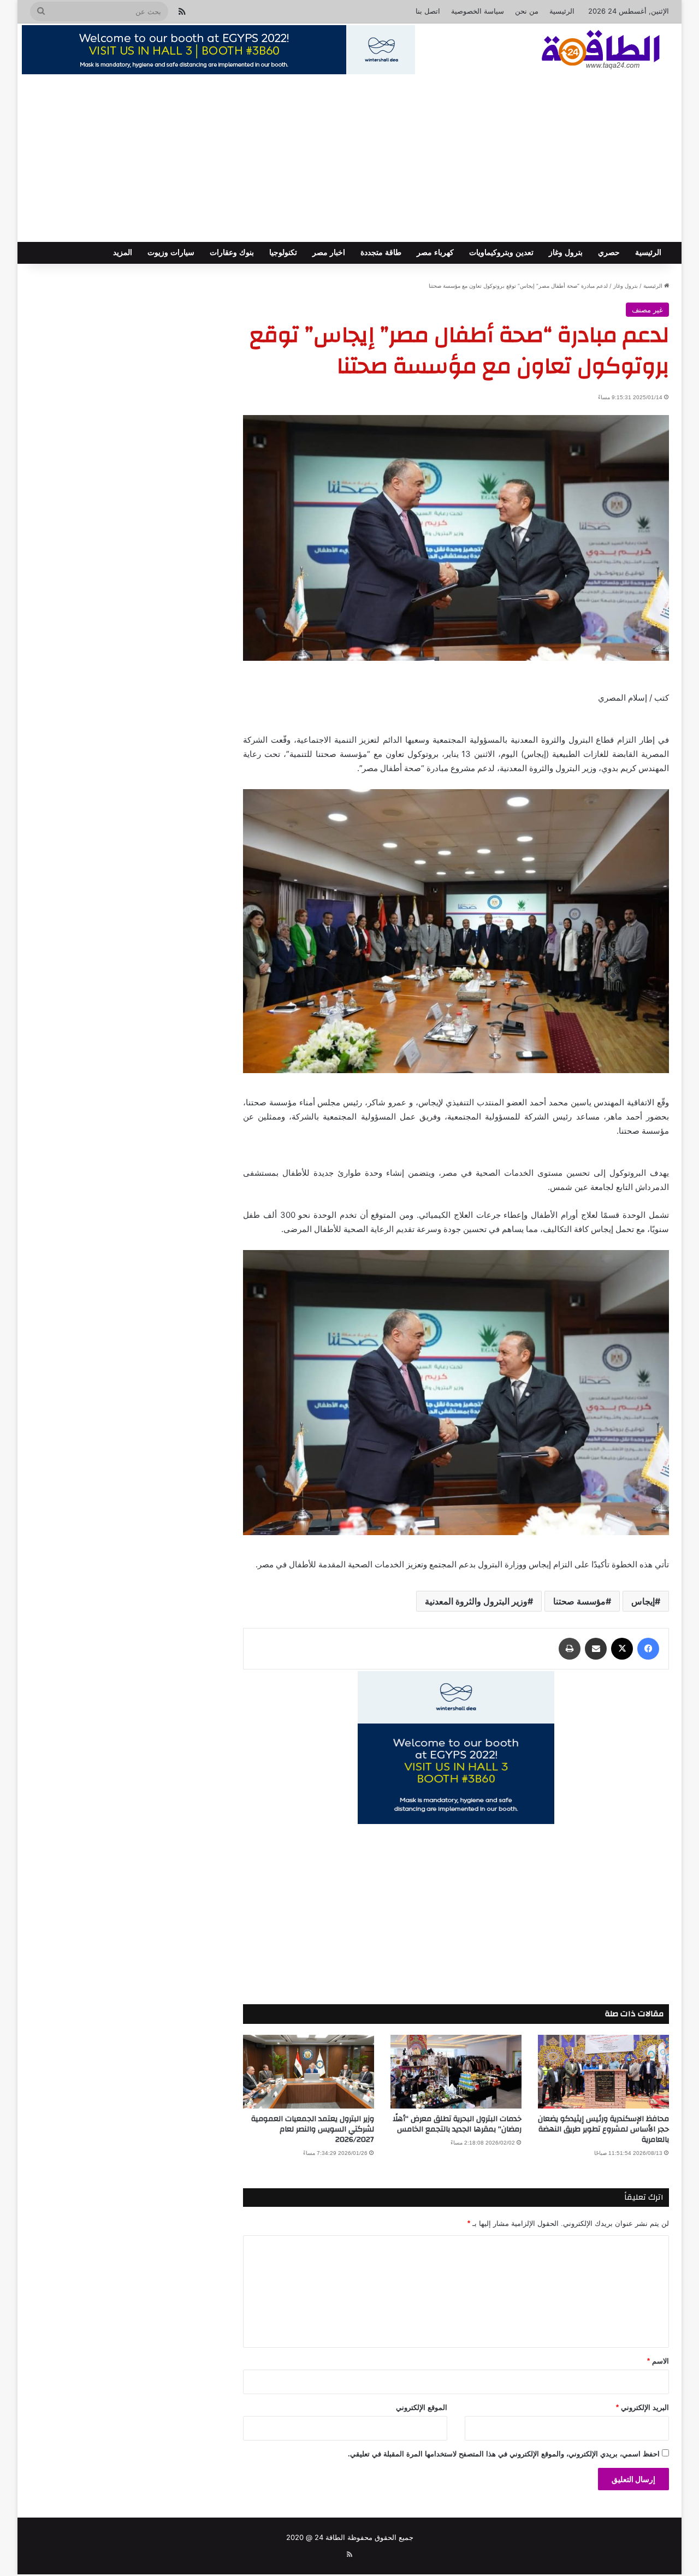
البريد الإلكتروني (642, 2408)
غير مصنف (647, 310)
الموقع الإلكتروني (422, 2408)
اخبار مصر (329, 253)
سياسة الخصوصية (478, 11)
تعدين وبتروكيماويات (501, 253)
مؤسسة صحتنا (579, 1601)
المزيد (123, 253)
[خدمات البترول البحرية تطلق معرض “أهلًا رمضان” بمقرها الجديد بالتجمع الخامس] (456, 2072)
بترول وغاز (566, 253)
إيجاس (643, 1601)
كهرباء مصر (435, 253)
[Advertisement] (349, 160)
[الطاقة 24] (584, 51)
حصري (609, 253)
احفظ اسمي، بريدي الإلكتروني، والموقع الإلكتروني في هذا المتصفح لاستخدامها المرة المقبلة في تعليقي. (504, 2454)
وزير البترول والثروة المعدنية (476, 1601)
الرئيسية (562, 11)
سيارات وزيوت (171, 253)
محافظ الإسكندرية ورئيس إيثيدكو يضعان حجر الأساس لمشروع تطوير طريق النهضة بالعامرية (603, 2129)
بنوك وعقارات (232, 253)
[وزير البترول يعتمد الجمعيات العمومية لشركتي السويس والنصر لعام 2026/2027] (309, 2072)
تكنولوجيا (283, 253)
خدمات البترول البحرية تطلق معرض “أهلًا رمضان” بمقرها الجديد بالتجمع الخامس (457, 2124)
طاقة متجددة (381, 253)
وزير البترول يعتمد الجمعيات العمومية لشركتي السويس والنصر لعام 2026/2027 (313, 2129)
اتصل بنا (428, 11)
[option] (456, 538)
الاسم (658, 2361)
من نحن (527, 11)
